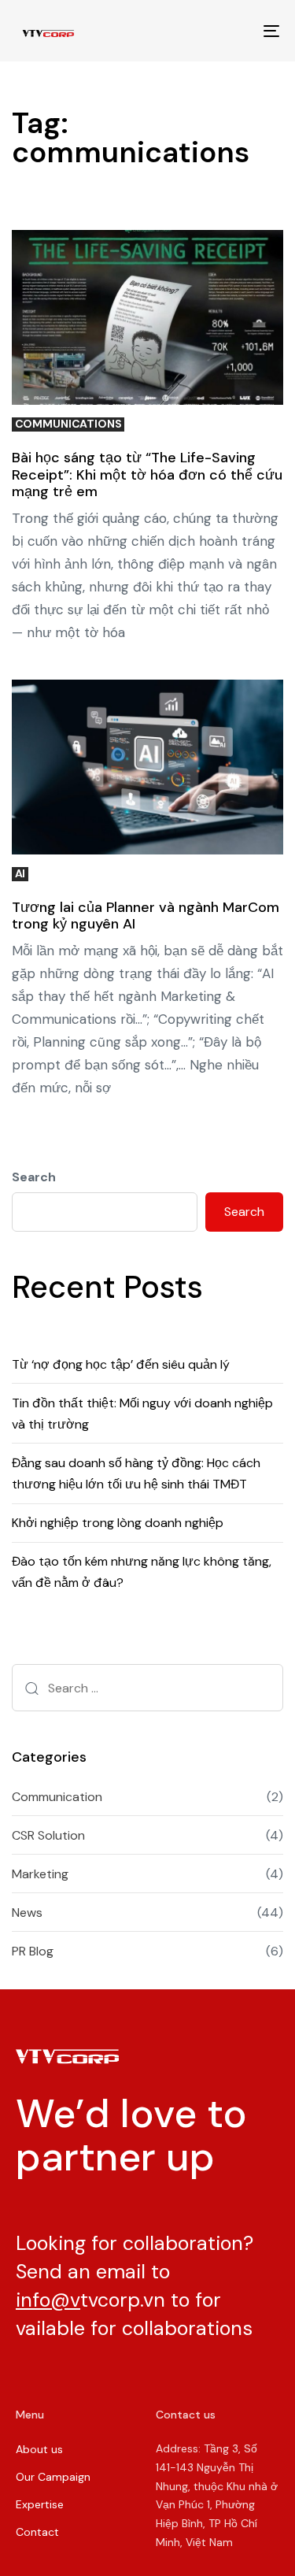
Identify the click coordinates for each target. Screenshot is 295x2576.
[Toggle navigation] (235, 31)
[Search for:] (147, 1688)
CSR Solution (48, 1835)
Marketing (40, 1874)
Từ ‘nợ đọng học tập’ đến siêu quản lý (121, 1364)
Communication (57, 1797)
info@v (48, 2300)
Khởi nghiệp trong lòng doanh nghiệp (118, 1523)
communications (68, 424)
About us (39, 2449)
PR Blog (33, 1951)
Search (34, 1177)
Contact (37, 2532)
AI (20, 874)
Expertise (40, 2504)
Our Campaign (53, 2477)
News (27, 1913)
